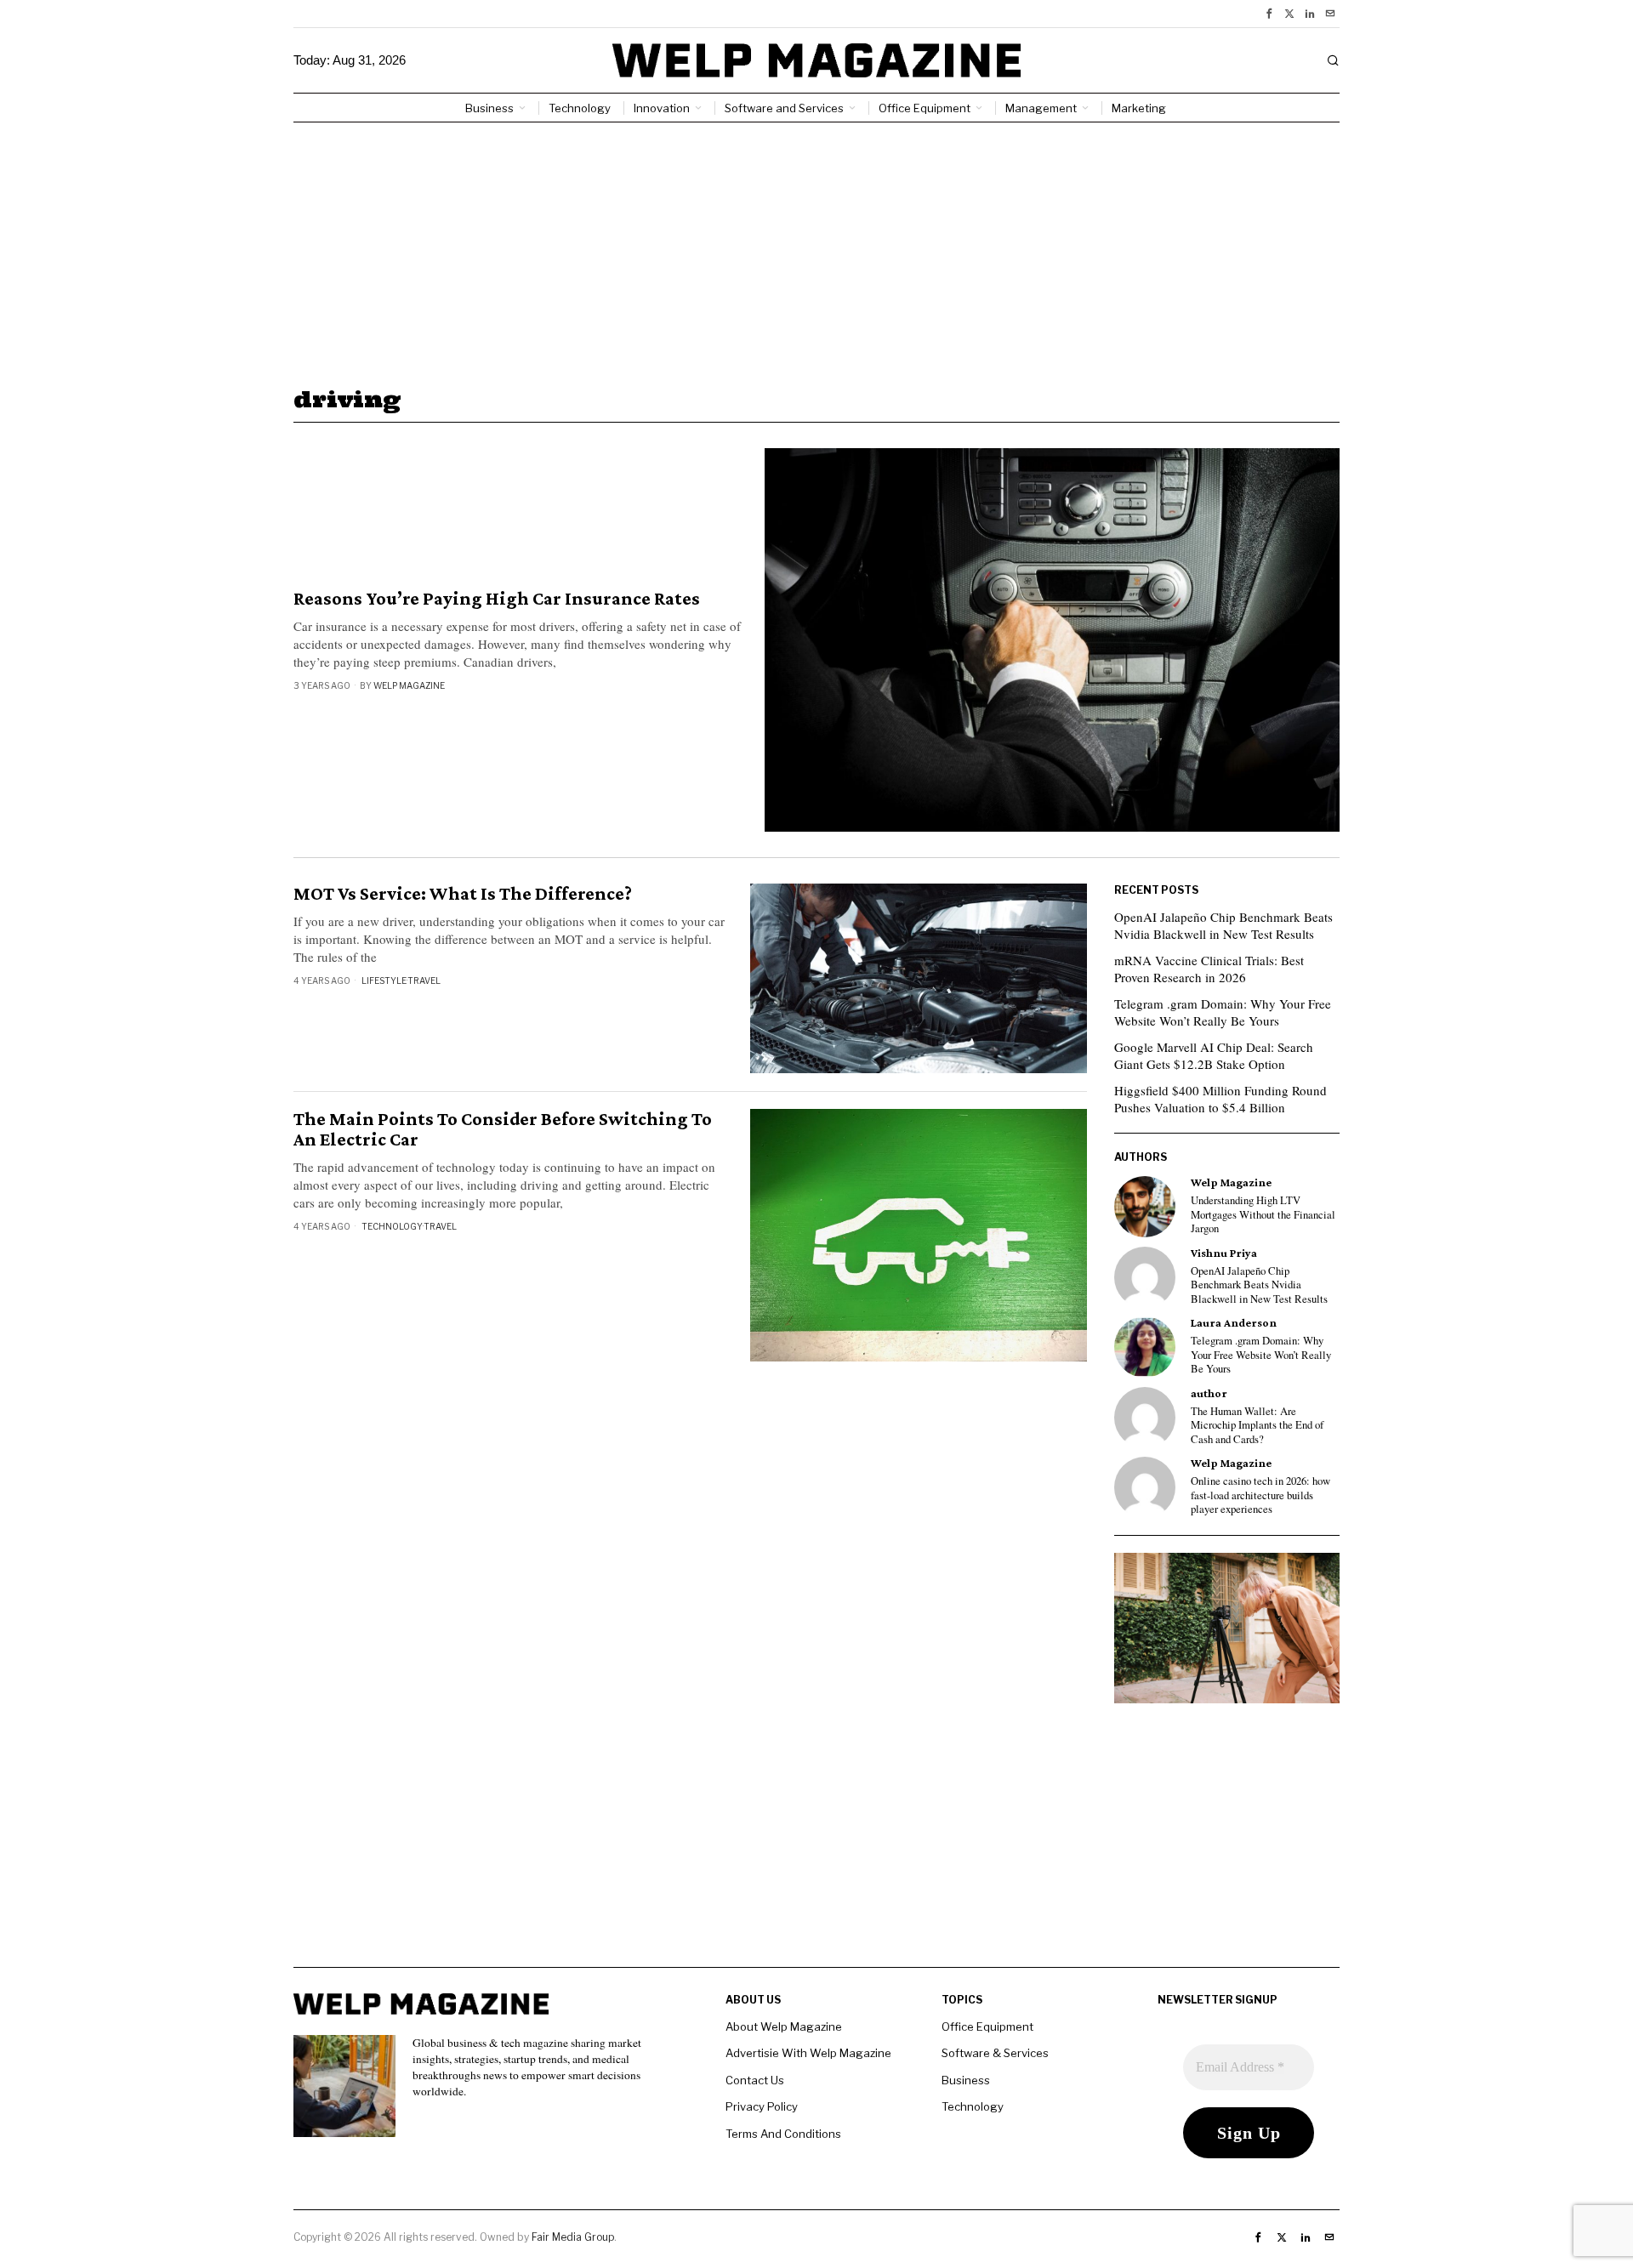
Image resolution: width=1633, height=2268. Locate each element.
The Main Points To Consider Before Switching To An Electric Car (503, 1129)
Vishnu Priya (1224, 1253)
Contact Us (755, 2080)
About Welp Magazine (784, 2026)
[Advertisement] (816, 250)
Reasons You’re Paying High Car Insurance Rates (497, 599)
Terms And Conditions (783, 2134)
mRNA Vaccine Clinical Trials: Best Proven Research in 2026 (1209, 969)
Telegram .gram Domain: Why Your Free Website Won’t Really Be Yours (1223, 1012)
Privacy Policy (762, 2106)
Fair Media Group (573, 2237)
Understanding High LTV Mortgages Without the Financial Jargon (1263, 1215)
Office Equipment (987, 2026)
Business (966, 2080)
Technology (392, 1226)
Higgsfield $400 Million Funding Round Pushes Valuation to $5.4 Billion (1220, 1099)
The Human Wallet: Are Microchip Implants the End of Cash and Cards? (1257, 1426)
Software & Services (995, 2053)
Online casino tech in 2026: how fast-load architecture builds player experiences (1260, 1495)
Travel (424, 981)
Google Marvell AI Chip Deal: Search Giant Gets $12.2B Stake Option (1214, 1055)
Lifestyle (384, 981)
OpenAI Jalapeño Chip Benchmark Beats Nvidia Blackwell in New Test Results (1223, 925)
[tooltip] (1269, 14)
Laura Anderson (1234, 1323)
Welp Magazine (409, 685)
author (1209, 1393)
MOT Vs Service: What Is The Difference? (463, 894)
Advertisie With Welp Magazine (808, 2053)
